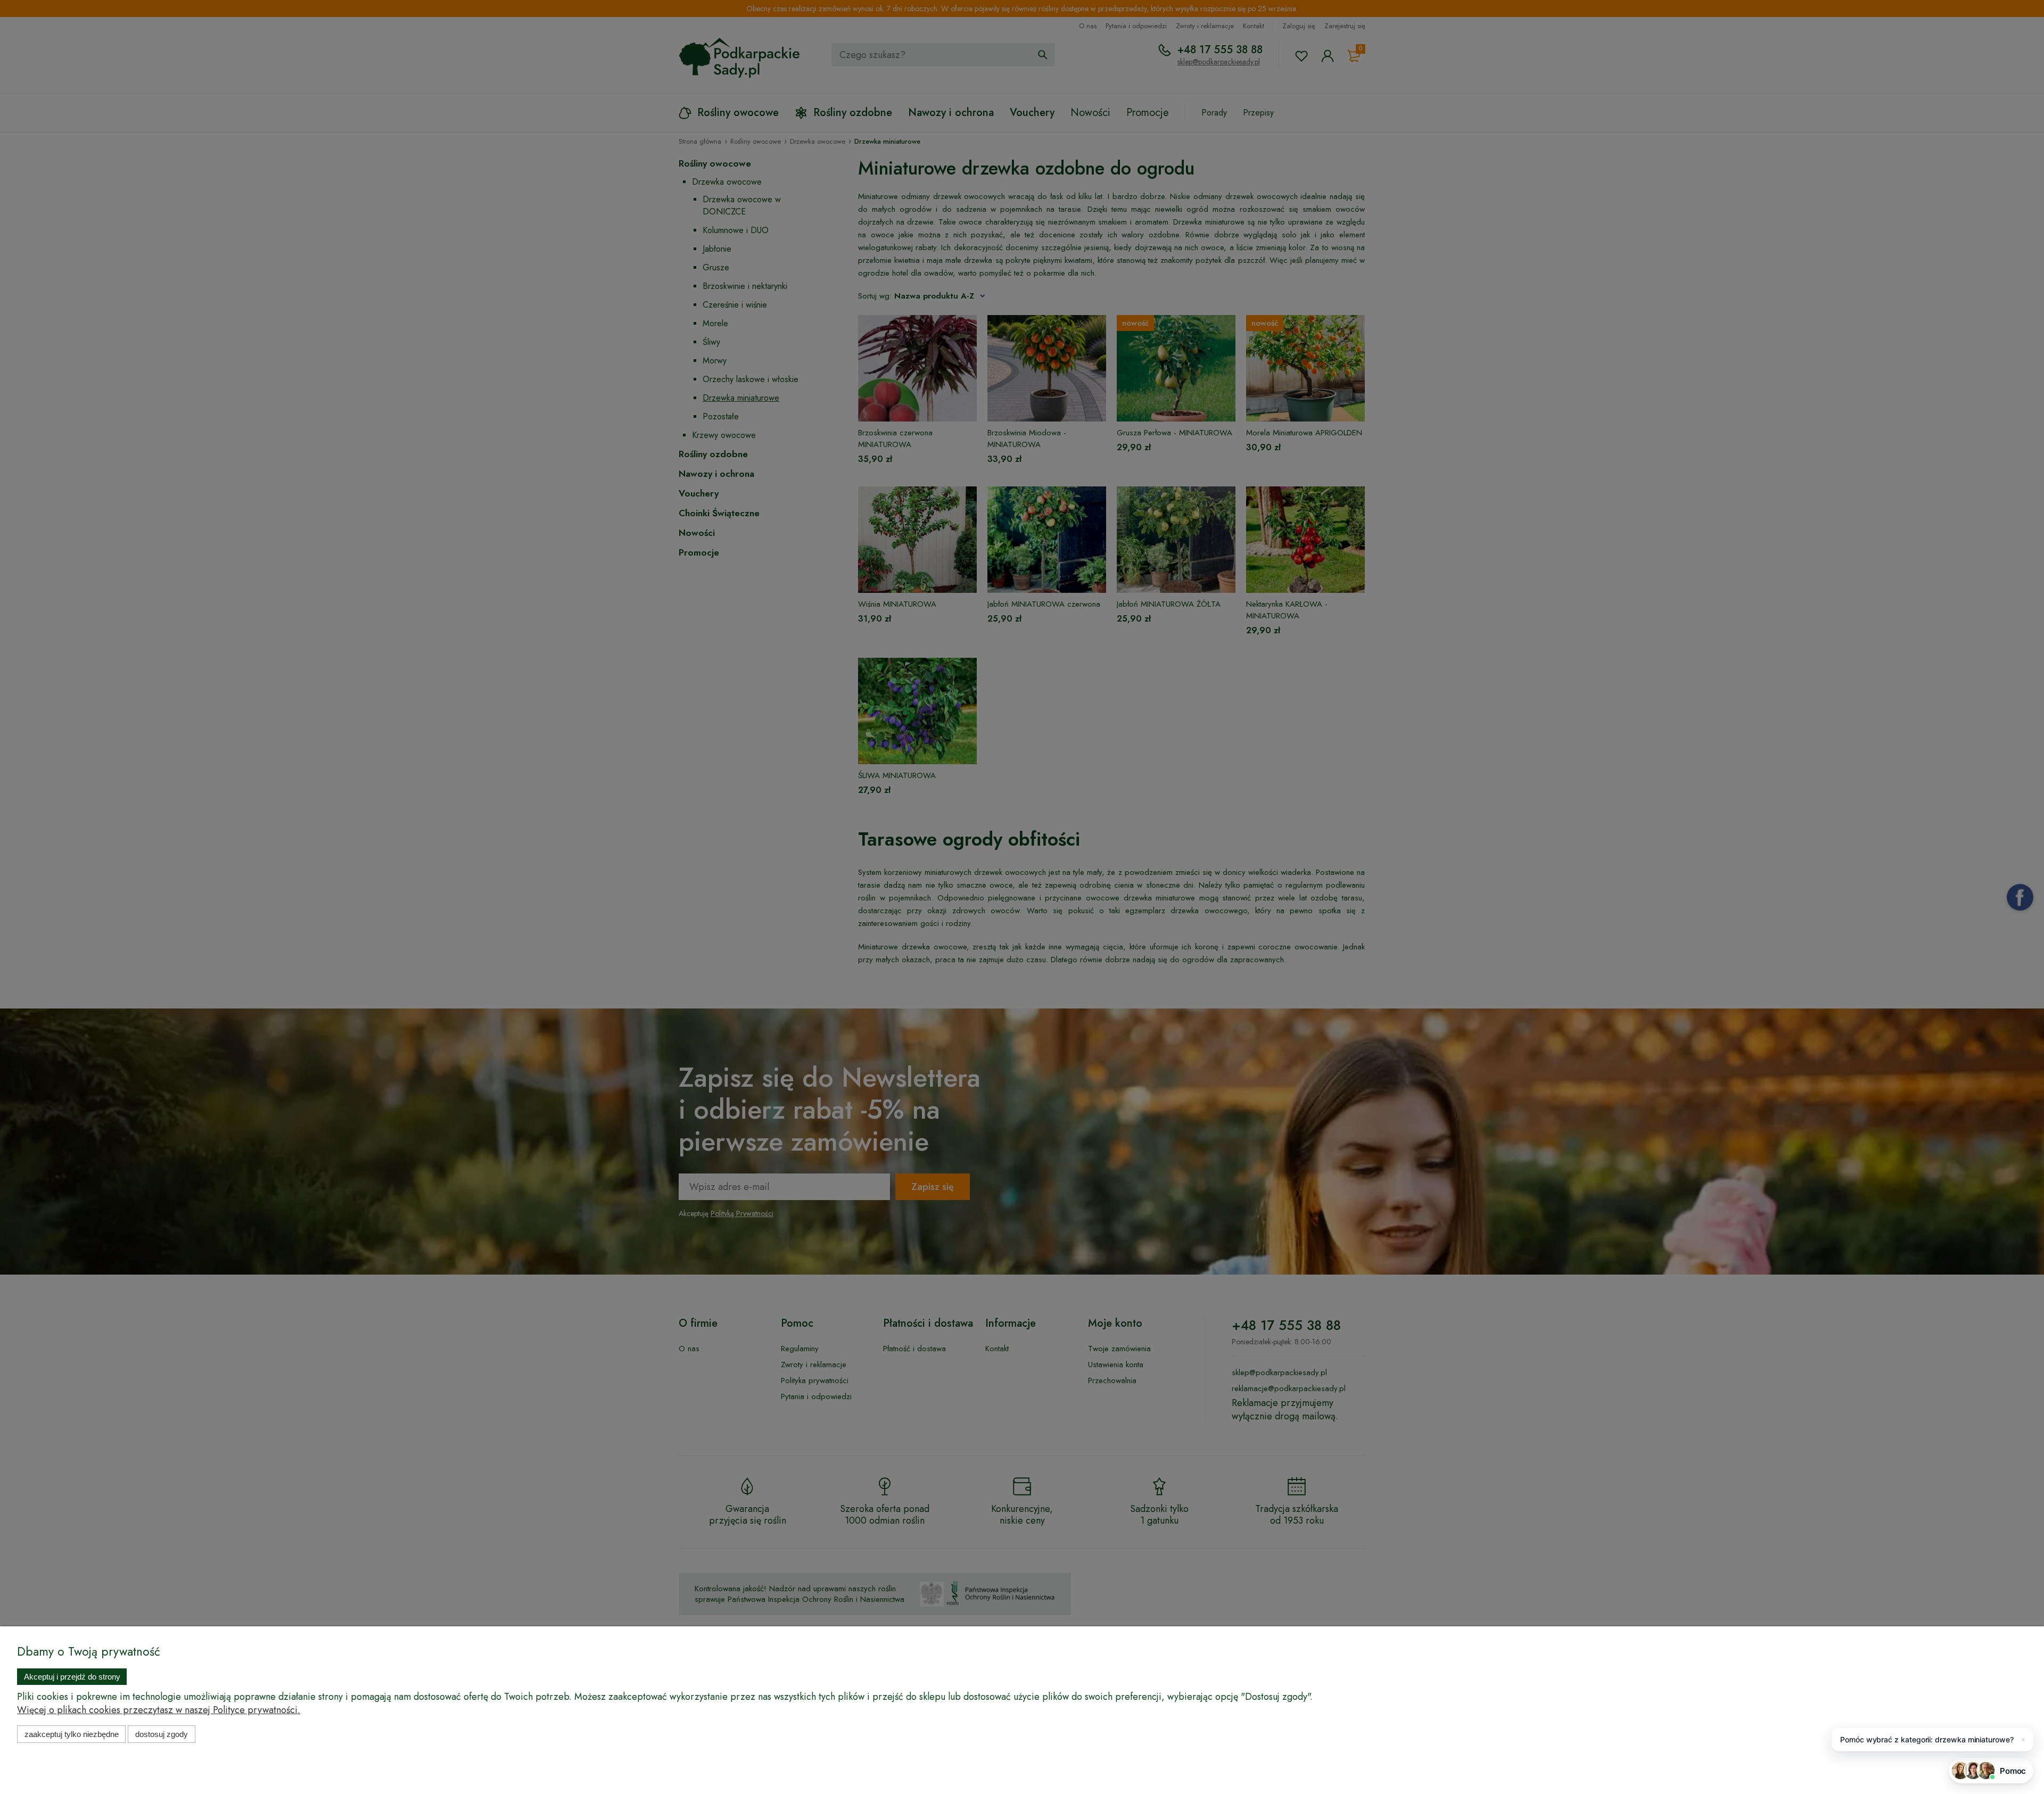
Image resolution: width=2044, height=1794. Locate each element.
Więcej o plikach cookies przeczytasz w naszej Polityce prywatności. (159, 1710)
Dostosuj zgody (162, 1734)
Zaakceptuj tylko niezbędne (72, 1734)
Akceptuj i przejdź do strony (72, 1677)
